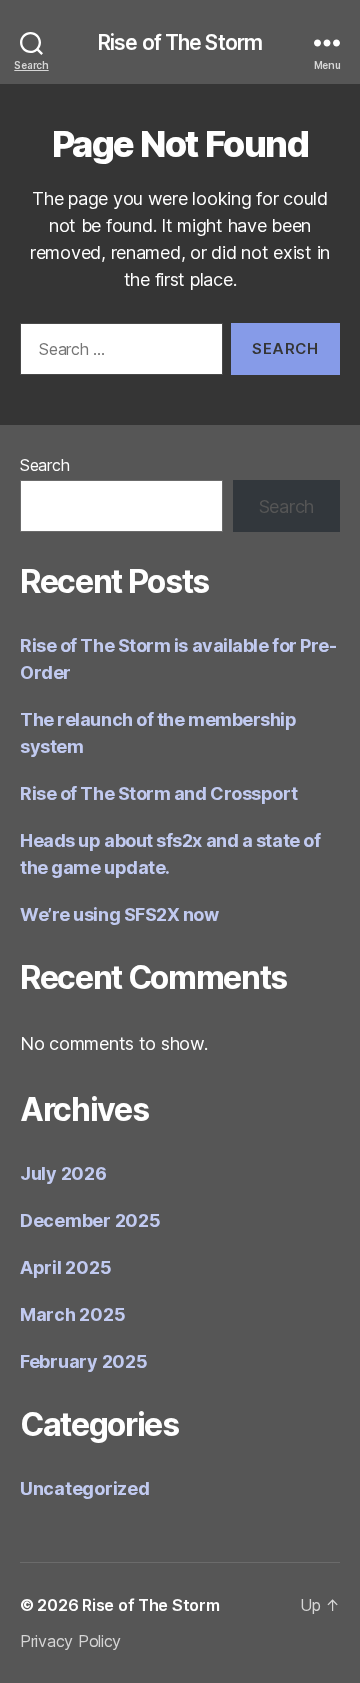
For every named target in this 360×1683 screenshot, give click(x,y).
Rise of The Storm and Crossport (158, 793)
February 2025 (84, 1361)
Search (44, 465)
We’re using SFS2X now (119, 914)
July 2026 (63, 1173)
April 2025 (65, 1267)
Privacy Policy (70, 1641)
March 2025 (72, 1314)
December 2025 (90, 1220)
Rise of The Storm (180, 42)
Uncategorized (85, 1488)
